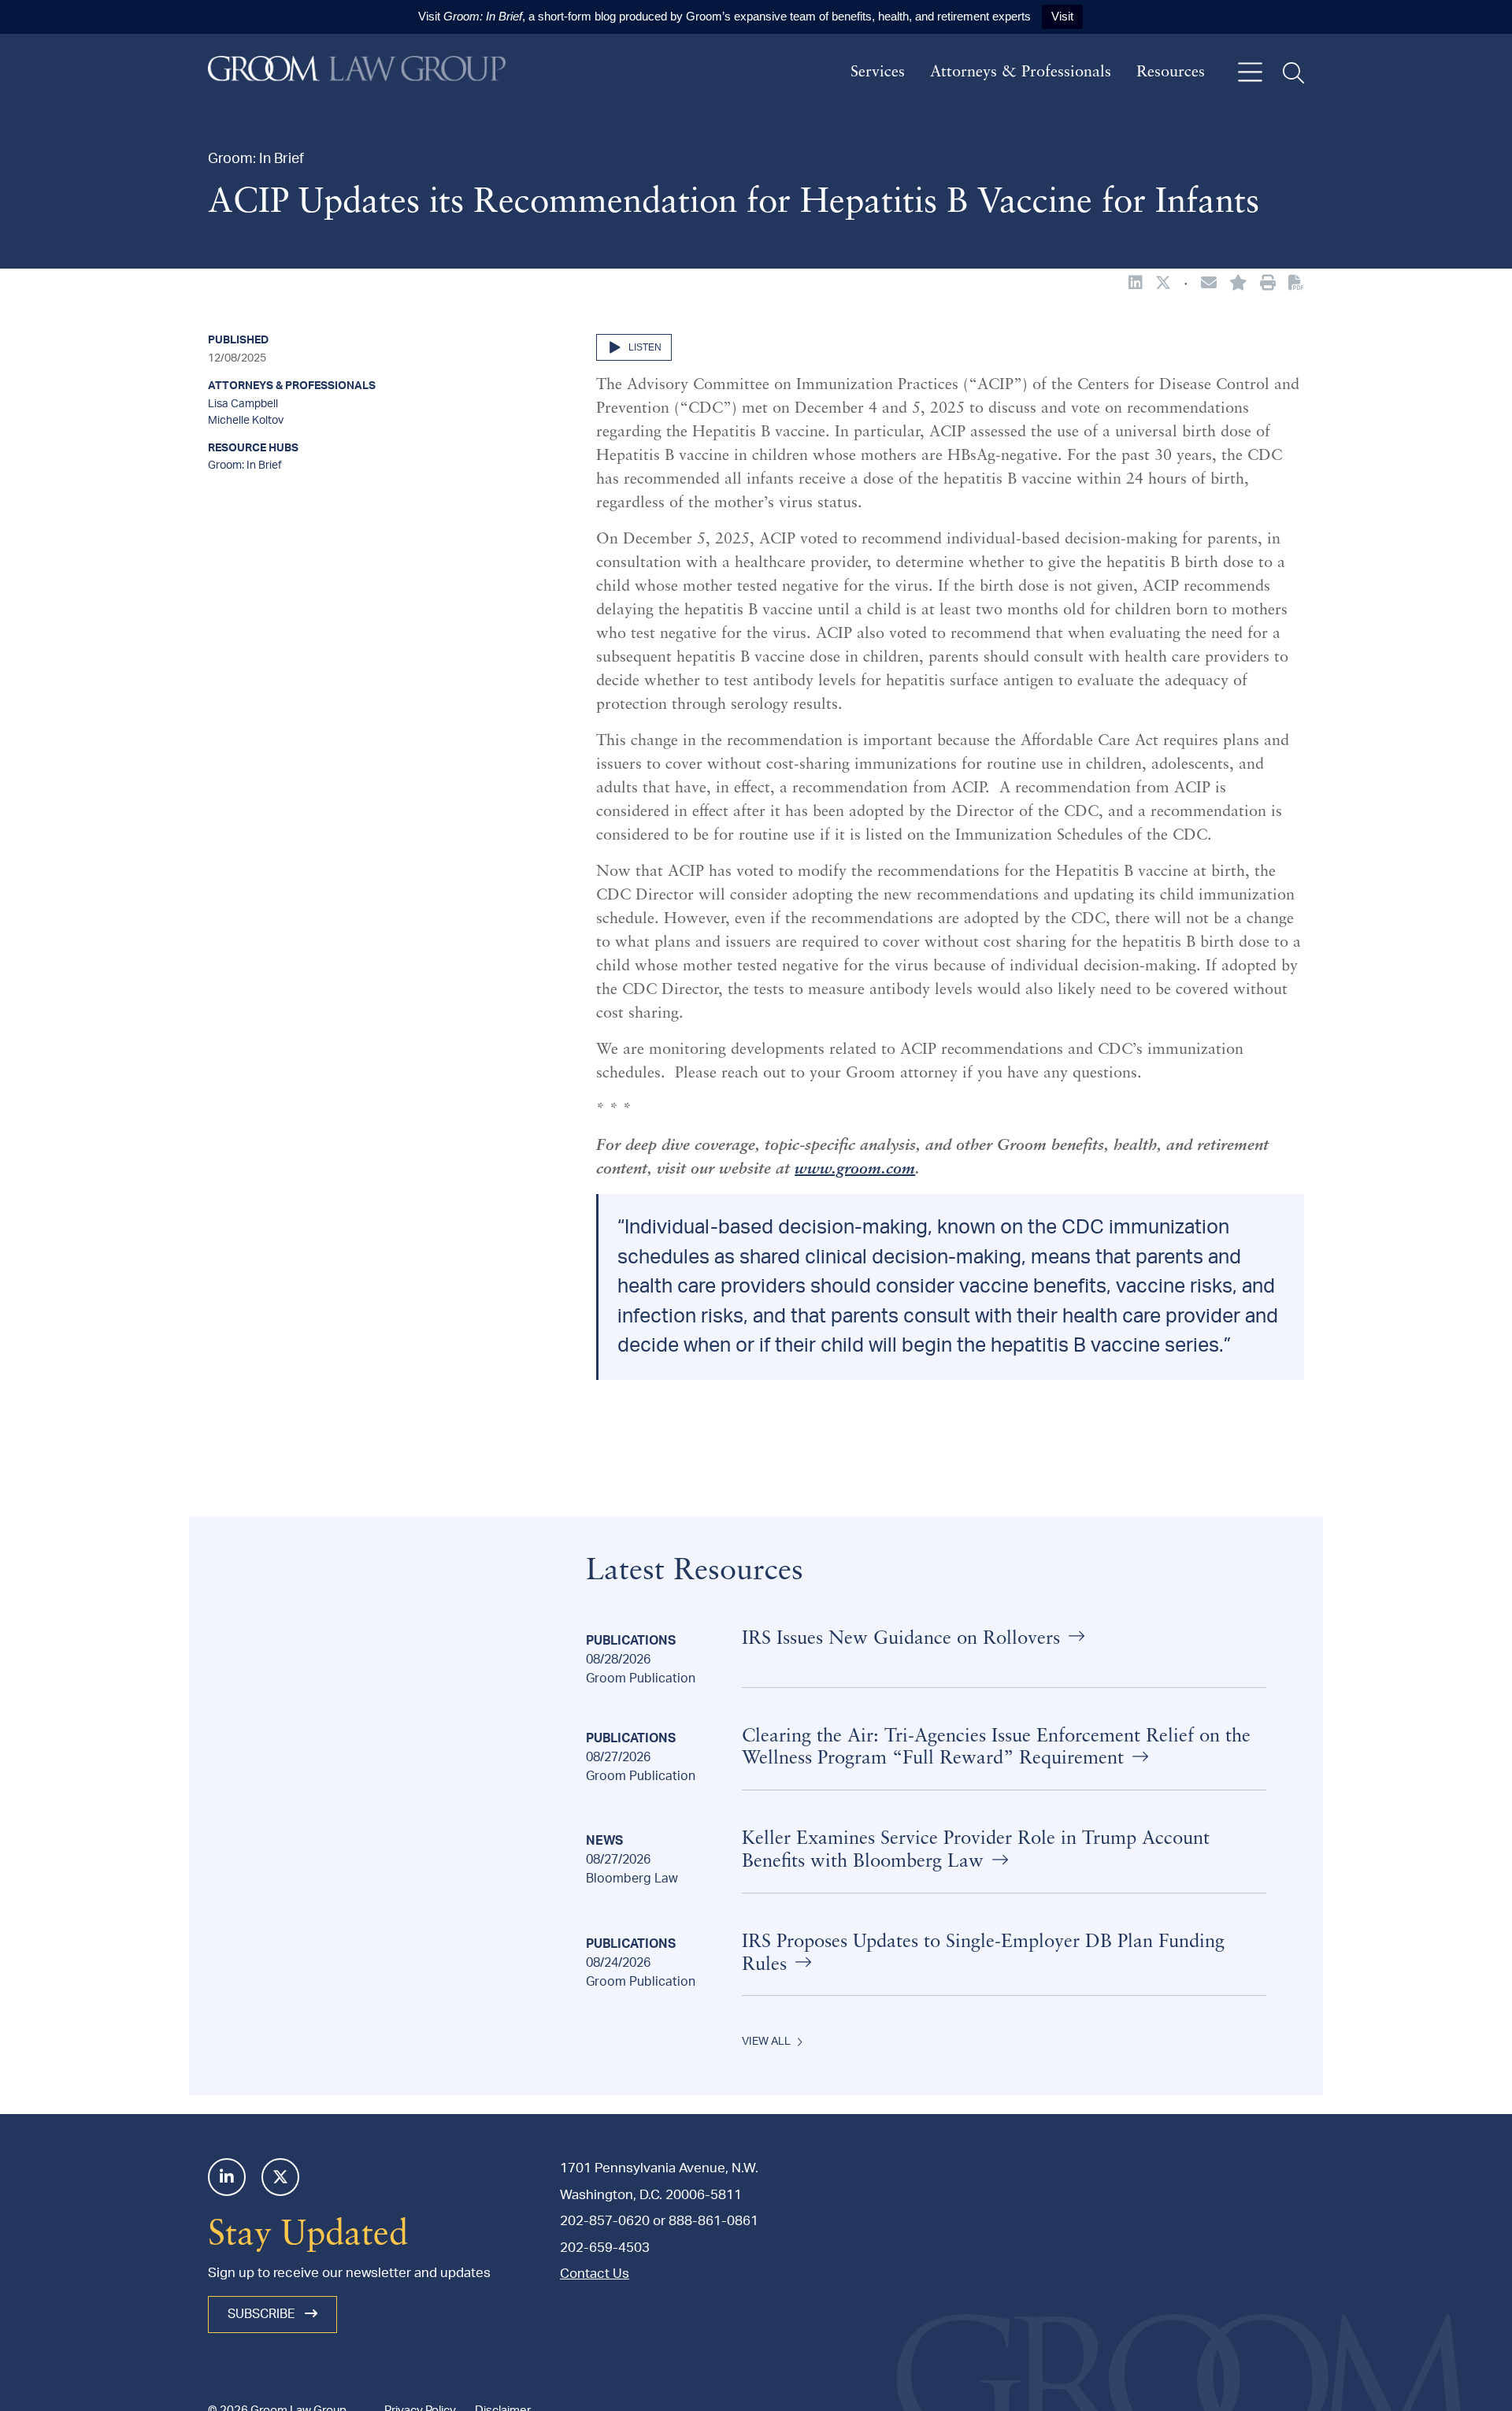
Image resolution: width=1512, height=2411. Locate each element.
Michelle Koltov (246, 421)
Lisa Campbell (243, 404)
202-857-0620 (605, 2221)
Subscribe (263, 2314)
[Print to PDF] (1296, 284)
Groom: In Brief (245, 466)
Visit (1062, 16)
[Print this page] (1268, 284)
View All (766, 2042)
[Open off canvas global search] (1293, 73)
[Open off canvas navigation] (1250, 73)
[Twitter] (280, 2177)
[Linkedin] (227, 2177)
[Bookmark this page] (1238, 284)
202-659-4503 (605, 2248)
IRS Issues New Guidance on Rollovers (904, 1639)
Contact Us (595, 2274)
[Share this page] (1209, 284)
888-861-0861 (713, 2221)
